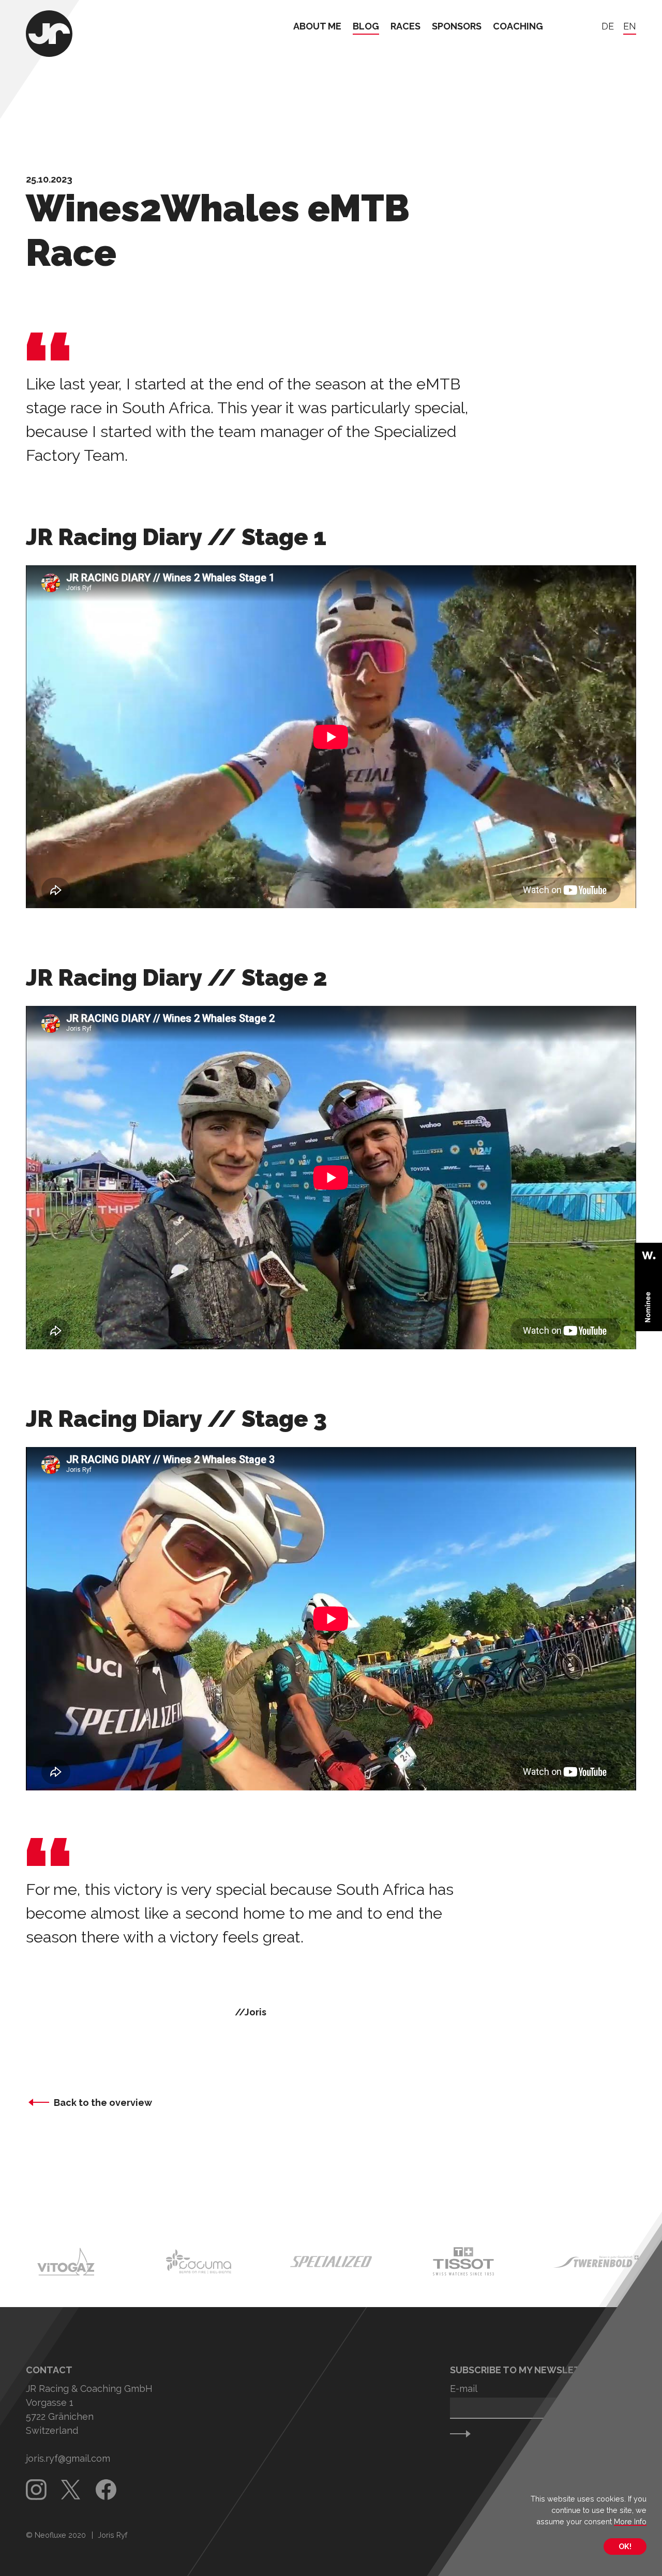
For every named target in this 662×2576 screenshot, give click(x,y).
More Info (630, 2521)
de (608, 27)
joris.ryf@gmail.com (68, 2458)
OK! (625, 2546)
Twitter (71, 2490)
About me (317, 27)
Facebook (106, 2490)
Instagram (36, 2490)
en (630, 27)
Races (405, 27)
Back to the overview (103, 2103)
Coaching (518, 27)
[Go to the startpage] (49, 35)
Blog (366, 27)
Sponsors (457, 27)
